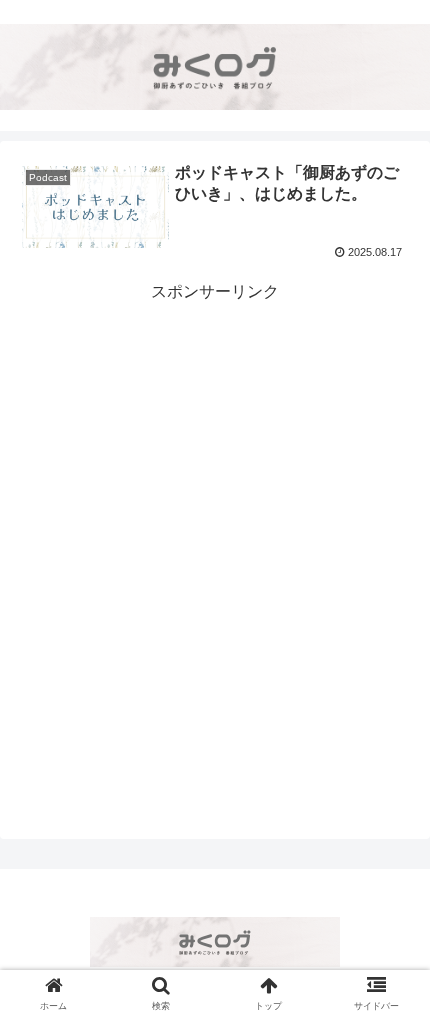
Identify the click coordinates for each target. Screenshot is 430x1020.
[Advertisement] (215, 522)
